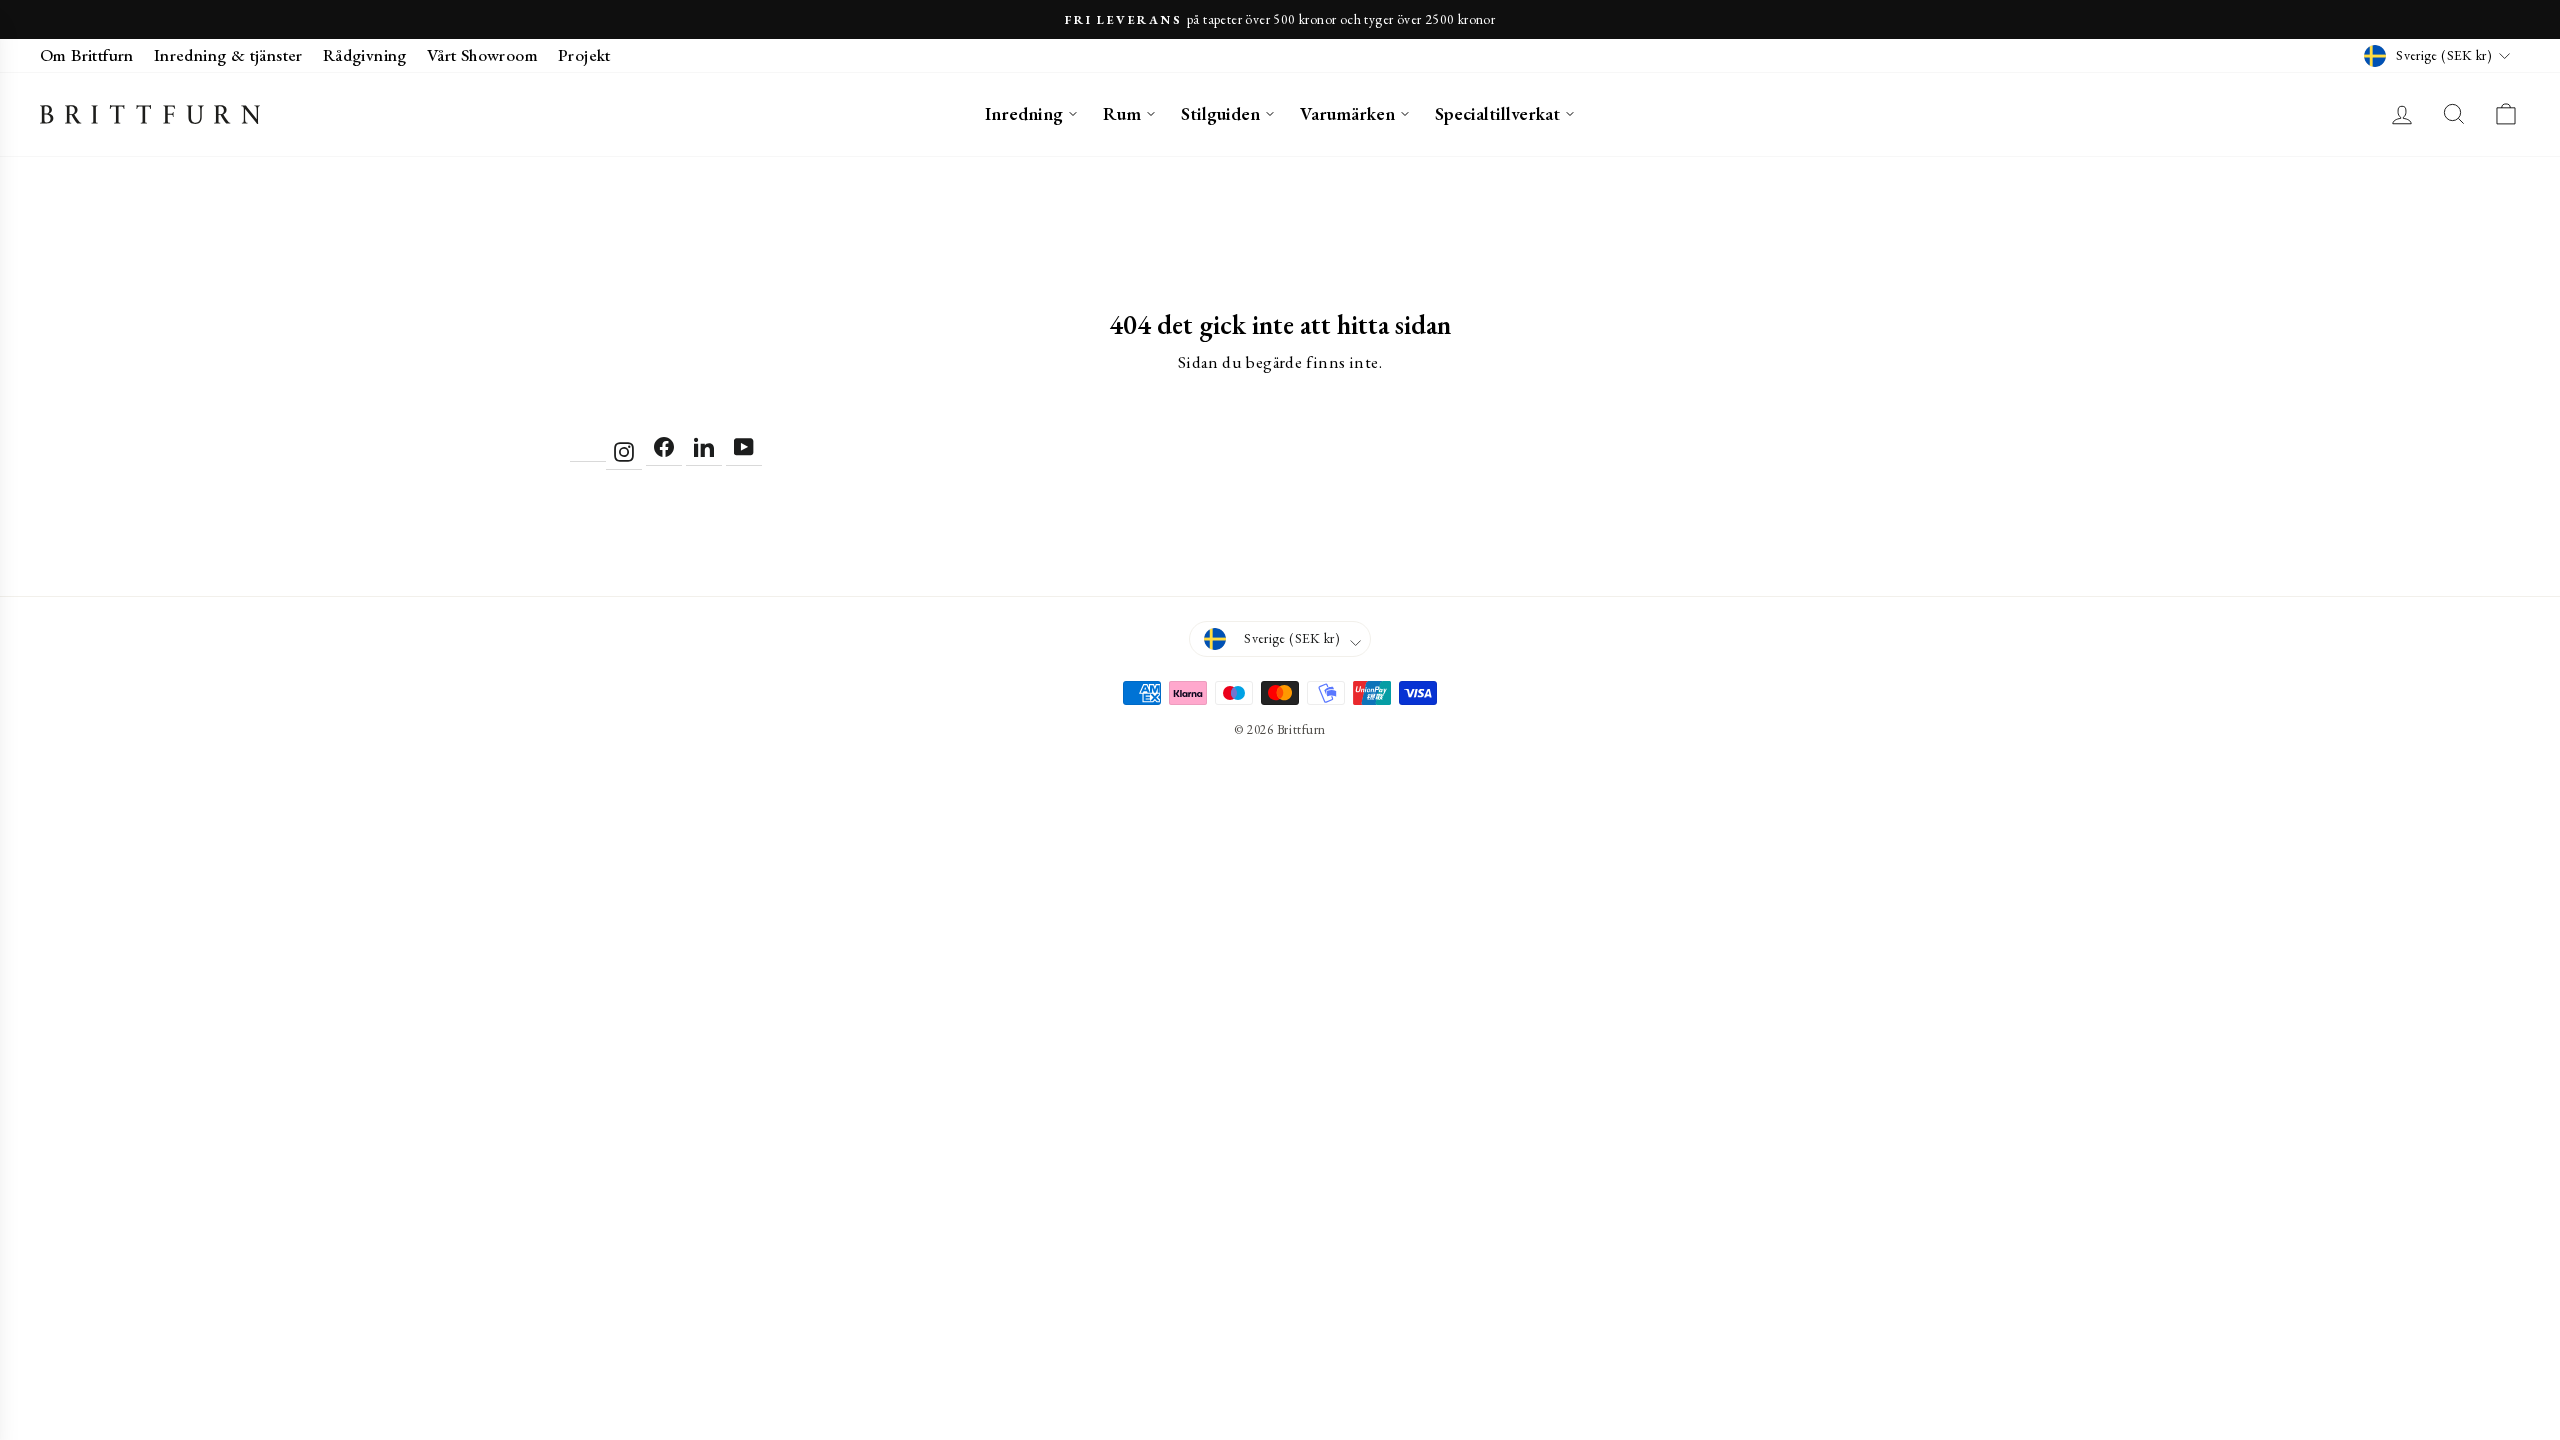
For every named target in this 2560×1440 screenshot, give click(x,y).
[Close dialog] (1477, 540)
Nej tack (1280, 996)
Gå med (1280, 946)
